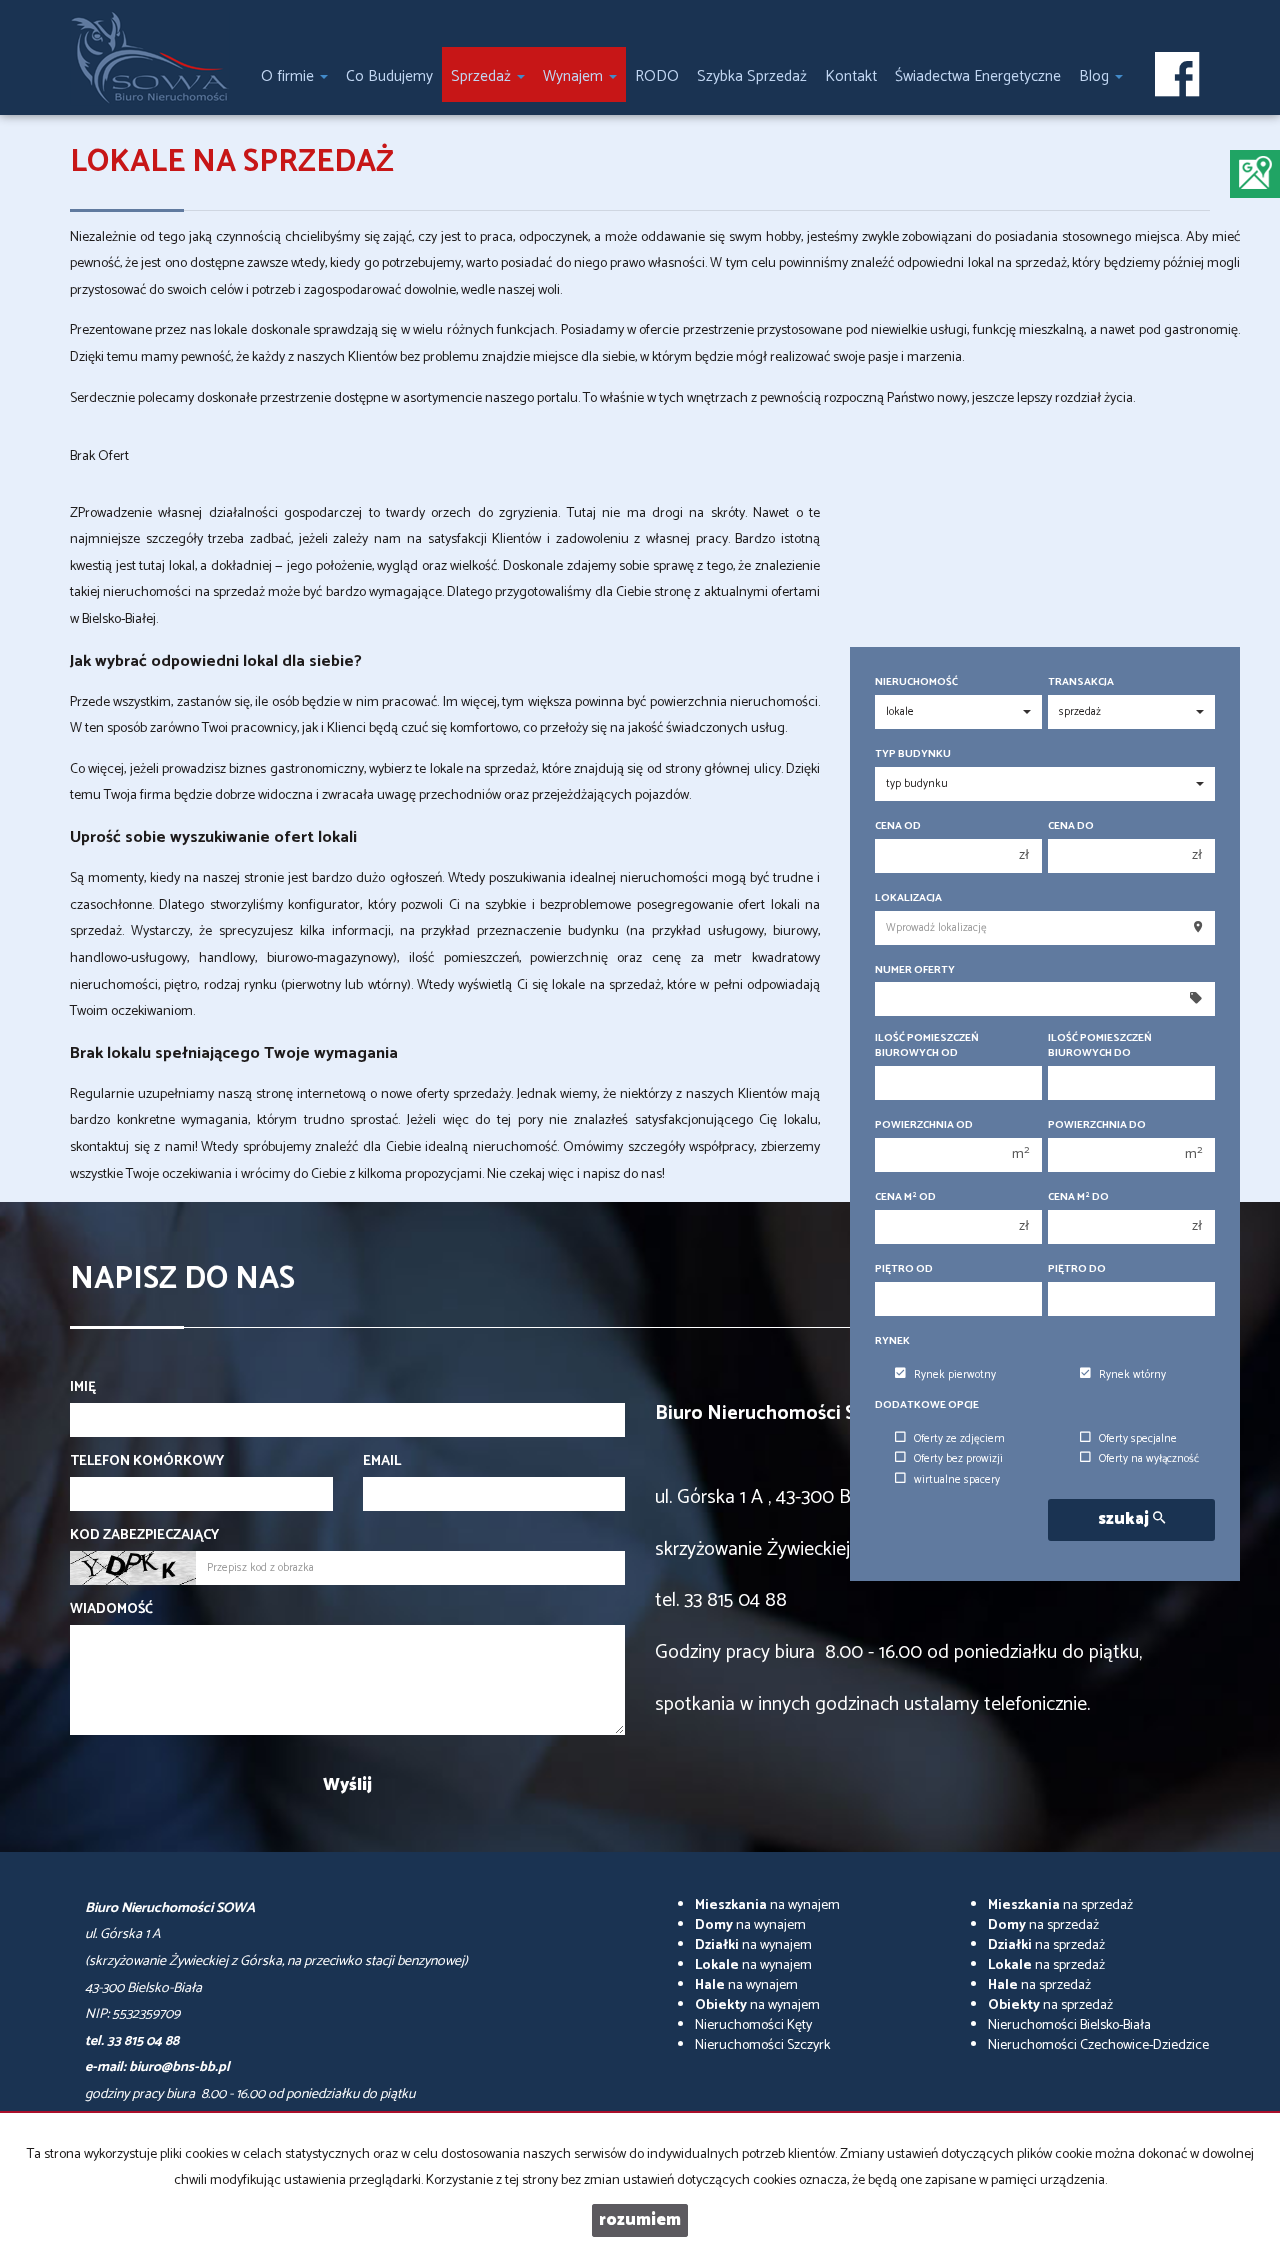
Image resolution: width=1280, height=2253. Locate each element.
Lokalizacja (908, 898)
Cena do (1071, 826)
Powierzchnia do (1097, 1125)
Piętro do (1077, 1269)
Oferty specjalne (1138, 1439)
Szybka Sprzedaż (752, 76)
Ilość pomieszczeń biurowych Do (1100, 1046)
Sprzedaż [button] (483, 76)
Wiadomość (111, 1610)
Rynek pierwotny (955, 1375)
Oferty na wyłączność (1149, 1459)
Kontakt (851, 76)
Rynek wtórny (1132, 1375)
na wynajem (767, 1905)
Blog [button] (1096, 76)
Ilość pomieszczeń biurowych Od (927, 1046)
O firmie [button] (289, 76)
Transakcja (1081, 682)
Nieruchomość (916, 682)
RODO (657, 76)
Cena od (898, 826)
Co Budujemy (389, 76)
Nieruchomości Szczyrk (762, 2045)
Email (382, 1462)
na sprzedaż (1060, 1905)
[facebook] (1177, 75)
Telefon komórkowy (147, 1462)
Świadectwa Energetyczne (978, 76)
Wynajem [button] (575, 76)
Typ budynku (913, 754)
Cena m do (1078, 1197)
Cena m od (905, 1197)
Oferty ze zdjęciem (959, 1439)
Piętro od (904, 1269)
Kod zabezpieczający (144, 1536)
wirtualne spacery (957, 1480)
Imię (83, 1388)
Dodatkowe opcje (927, 1405)
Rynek (892, 1341)
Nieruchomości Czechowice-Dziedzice (1098, 2045)
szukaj (1125, 1519)
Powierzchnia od (924, 1125)
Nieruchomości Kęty (753, 2025)
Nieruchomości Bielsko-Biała (1069, 2025)
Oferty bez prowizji (958, 1459)
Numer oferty (915, 970)
